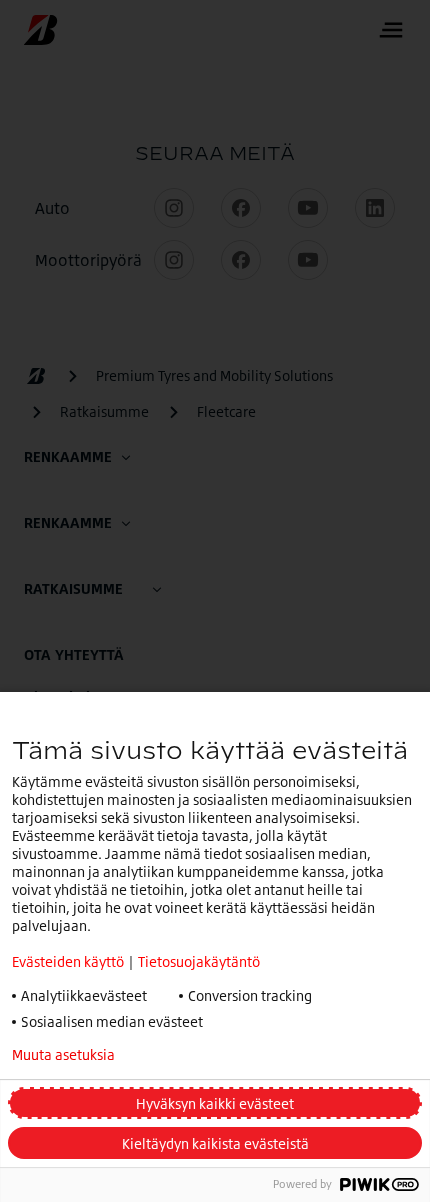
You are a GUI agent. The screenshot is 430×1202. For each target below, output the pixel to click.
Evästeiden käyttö (68, 961)
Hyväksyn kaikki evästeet (215, 1103)
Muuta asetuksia (63, 1055)
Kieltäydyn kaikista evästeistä (215, 1143)
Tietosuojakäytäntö (199, 961)
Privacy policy (213, 1055)
